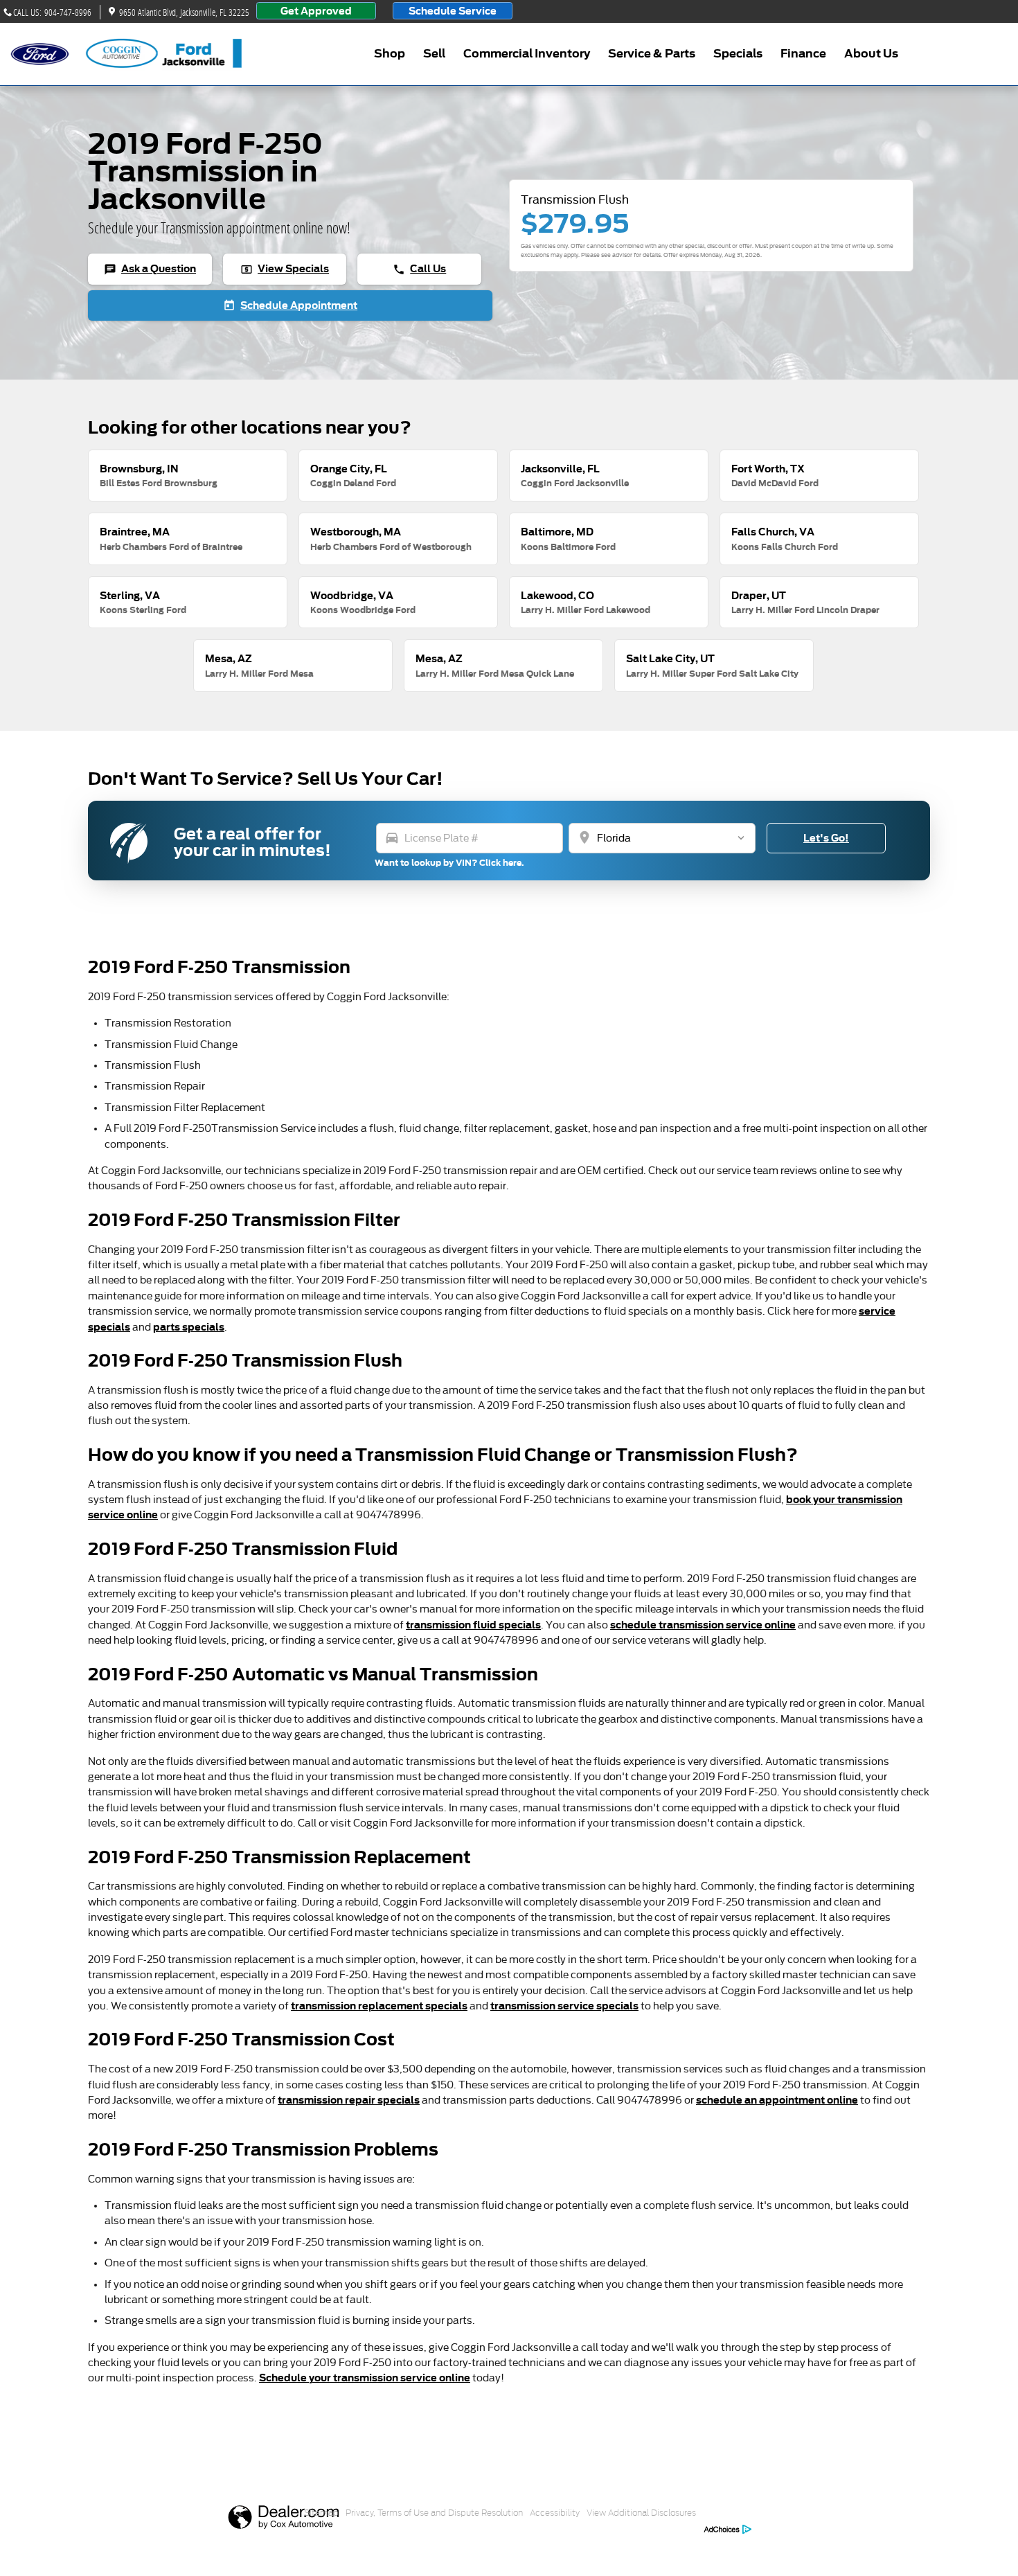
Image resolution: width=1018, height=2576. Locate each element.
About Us (871, 54)
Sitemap (321, 2513)
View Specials (285, 269)
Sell (434, 54)
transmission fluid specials (473, 1625)
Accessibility (555, 2513)
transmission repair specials (349, 2100)
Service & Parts (652, 54)
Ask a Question (150, 269)
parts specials (189, 1327)
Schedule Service (453, 11)
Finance (803, 54)
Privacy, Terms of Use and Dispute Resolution (434, 2513)
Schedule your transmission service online (365, 2378)
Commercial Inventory (527, 54)
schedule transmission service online (703, 1625)
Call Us (419, 269)
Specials (738, 54)
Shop (390, 54)
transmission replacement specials (379, 2006)
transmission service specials (564, 2006)
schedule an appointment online (777, 2100)
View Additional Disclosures (641, 2513)
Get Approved (316, 11)
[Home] (40, 54)
